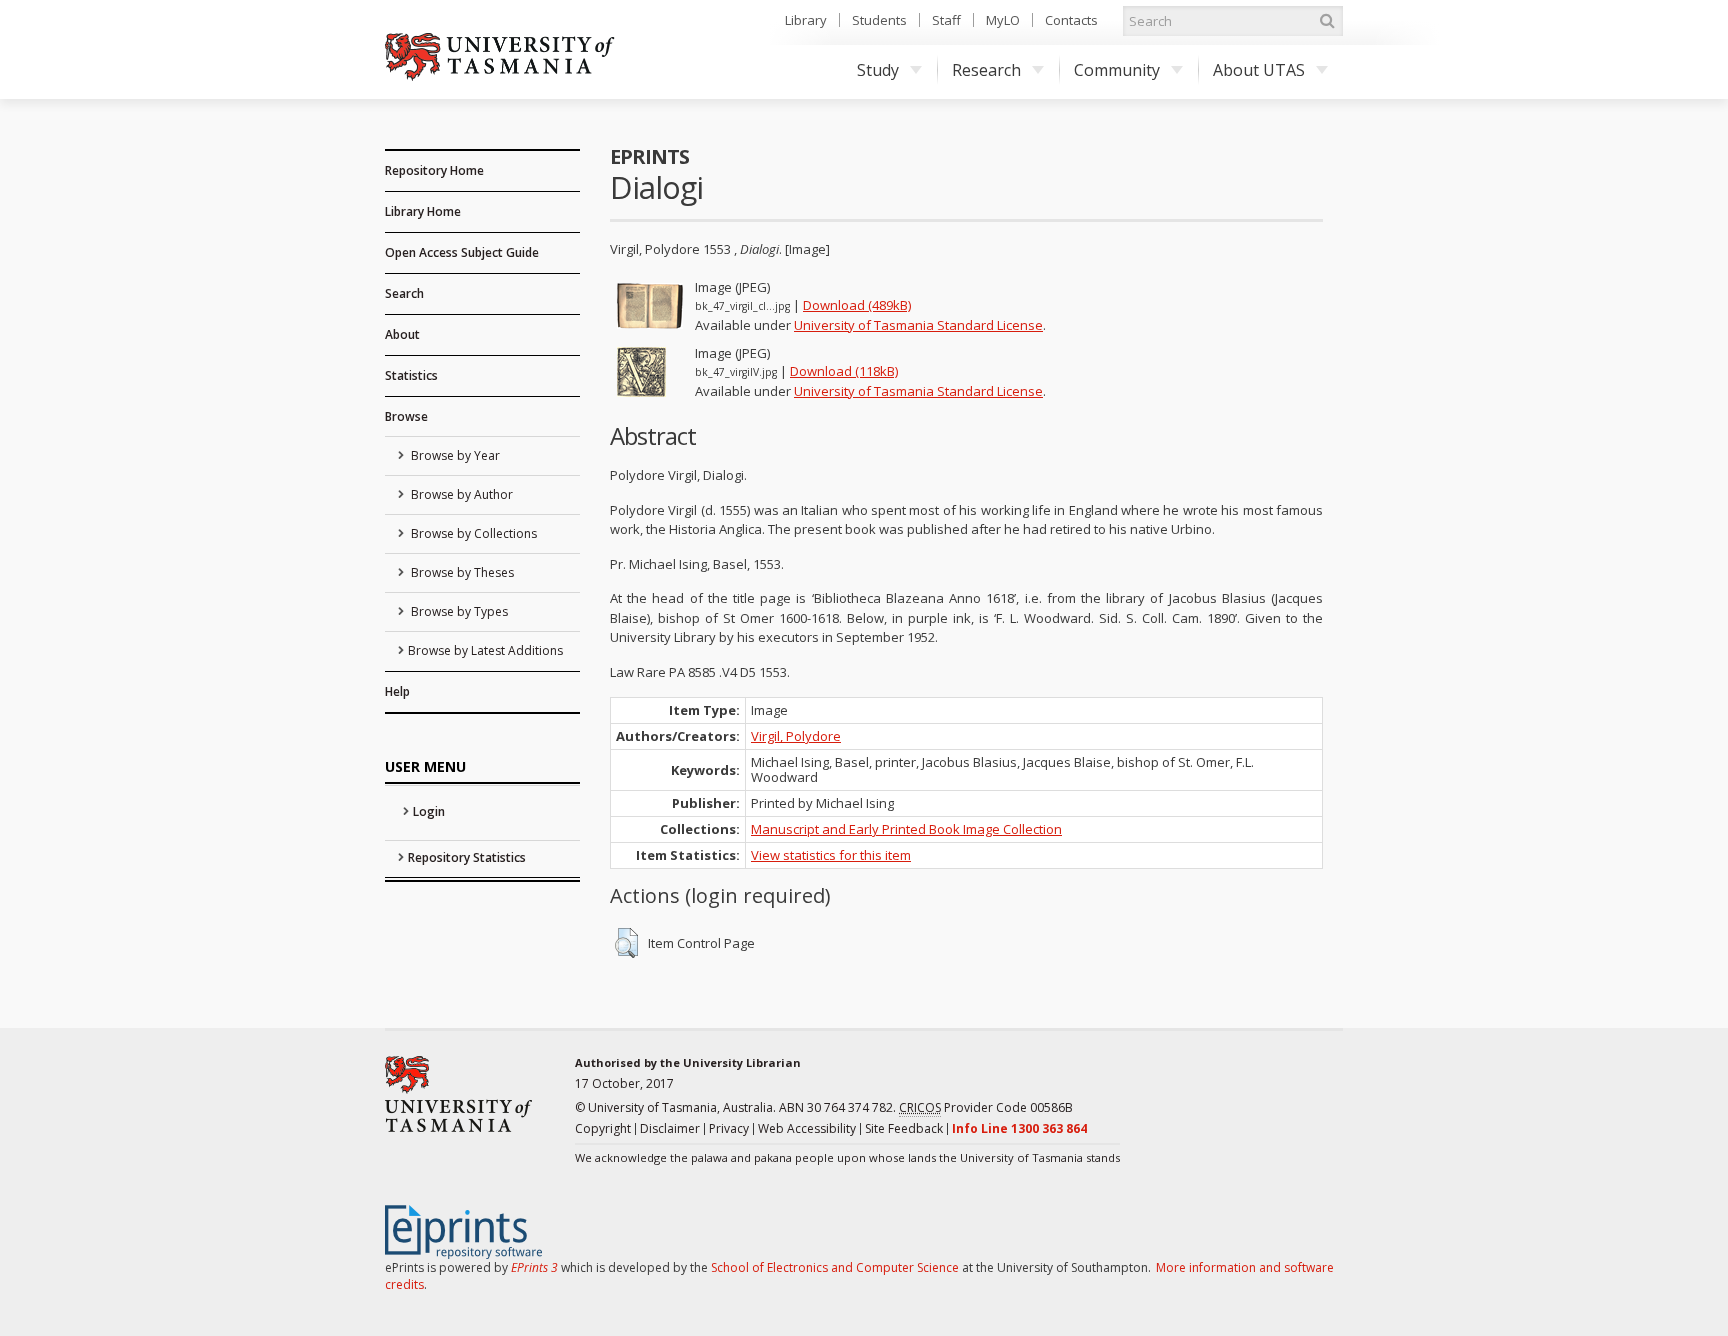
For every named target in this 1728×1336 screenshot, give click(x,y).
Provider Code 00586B (986, 1107)
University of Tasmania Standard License (918, 325)
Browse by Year (454, 455)
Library (806, 20)
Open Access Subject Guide (462, 252)
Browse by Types (458, 611)
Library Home (423, 211)
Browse (406, 416)
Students (879, 20)
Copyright (603, 1128)
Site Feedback (904, 1128)
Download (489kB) (857, 305)
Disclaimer (670, 1128)
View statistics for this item (831, 855)
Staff (946, 20)
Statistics (411, 375)
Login (429, 811)
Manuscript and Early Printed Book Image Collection (906, 829)
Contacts (1071, 20)
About (402, 334)
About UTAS (1259, 70)
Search (404, 293)
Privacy (729, 1128)
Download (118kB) (844, 371)
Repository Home (434, 170)
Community (1117, 70)
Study (878, 70)
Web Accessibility (807, 1128)
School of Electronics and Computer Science (835, 1267)
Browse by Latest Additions (485, 650)
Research (986, 70)
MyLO (1003, 20)
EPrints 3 (534, 1267)
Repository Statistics (467, 857)
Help (397, 691)
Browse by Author (460, 494)
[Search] (1327, 21)
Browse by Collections (472, 533)
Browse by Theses (461, 572)
